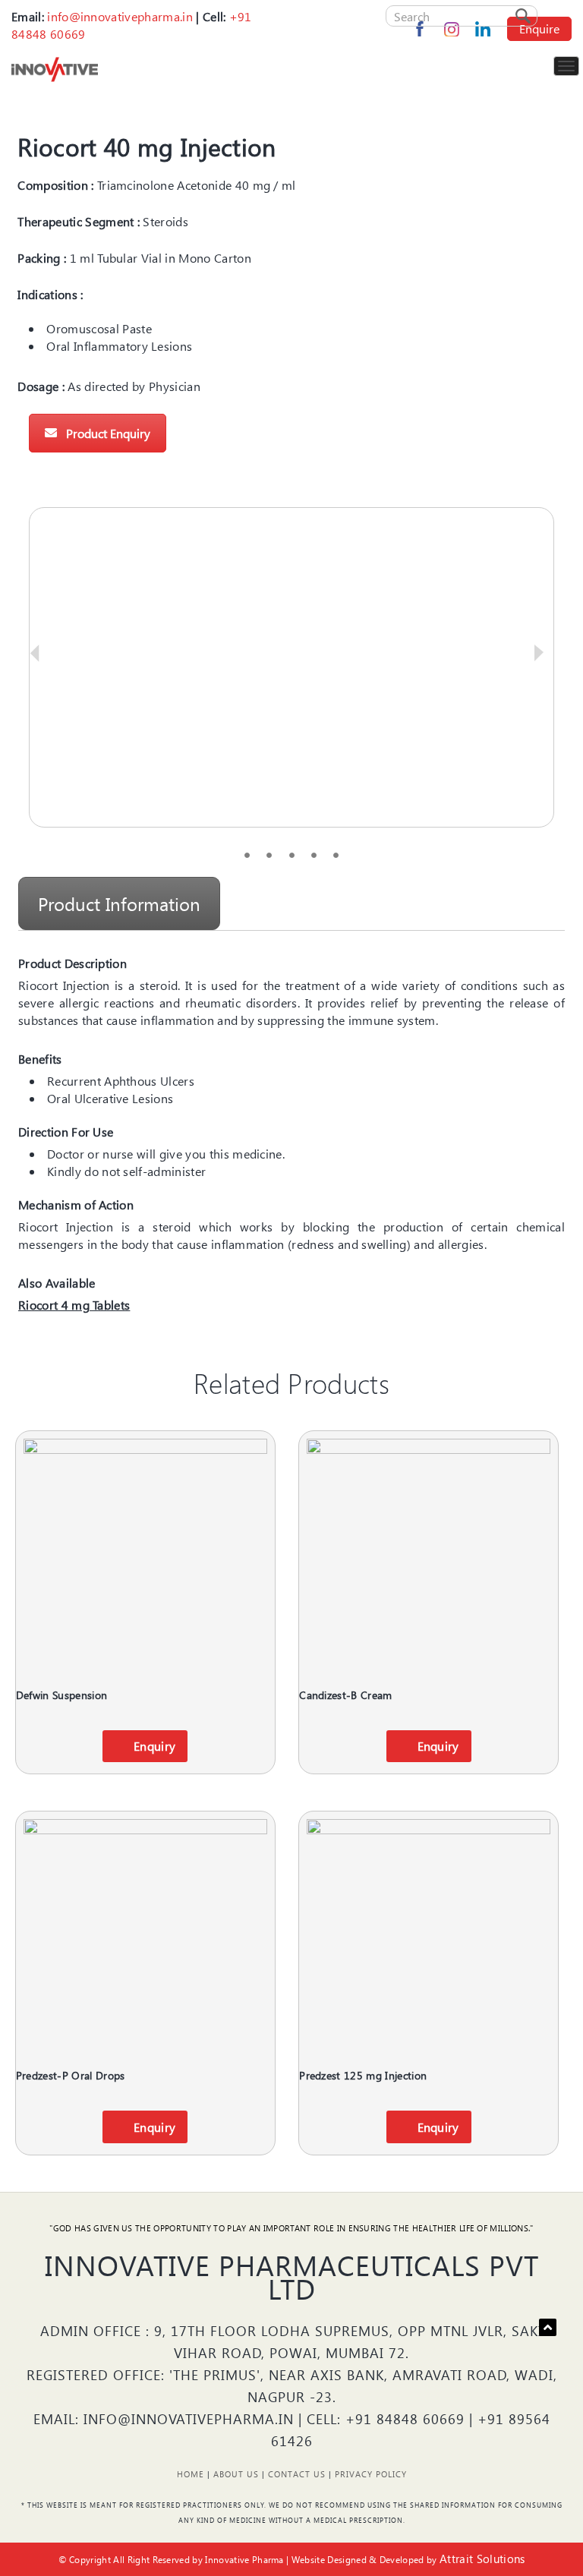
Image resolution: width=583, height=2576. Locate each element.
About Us (236, 2474)
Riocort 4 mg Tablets (74, 1305)
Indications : (50, 294)
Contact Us (297, 2474)
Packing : (42, 258)
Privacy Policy (371, 2474)
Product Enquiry (108, 433)
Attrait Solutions (482, 2559)
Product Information (119, 903)
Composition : (55, 185)
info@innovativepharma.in (120, 16)
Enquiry (154, 1746)
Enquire (539, 28)
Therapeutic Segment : (79, 221)
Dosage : (41, 386)
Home (191, 2474)
